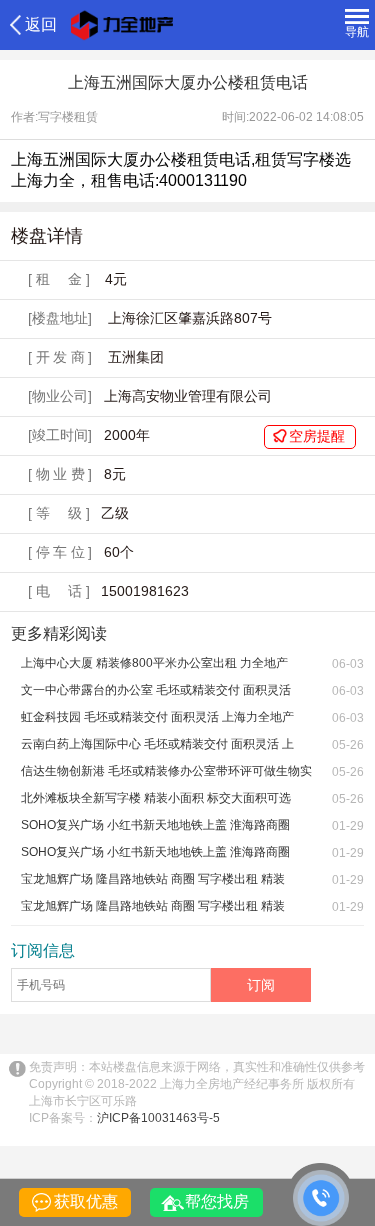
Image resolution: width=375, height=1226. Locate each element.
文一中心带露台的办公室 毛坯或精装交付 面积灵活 (156, 690)
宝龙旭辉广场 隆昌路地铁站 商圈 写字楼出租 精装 (153, 879)
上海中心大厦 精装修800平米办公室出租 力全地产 (154, 663)
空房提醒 (317, 436)
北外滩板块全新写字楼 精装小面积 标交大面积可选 (156, 798)
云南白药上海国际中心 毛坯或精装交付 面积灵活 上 (157, 744)
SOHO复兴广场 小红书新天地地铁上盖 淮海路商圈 (155, 825)
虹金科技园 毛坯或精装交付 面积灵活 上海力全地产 (157, 717)
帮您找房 (217, 1201)
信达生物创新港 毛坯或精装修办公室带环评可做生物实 (166, 771)
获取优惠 (86, 1201)
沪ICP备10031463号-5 (158, 1118)
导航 (357, 32)
